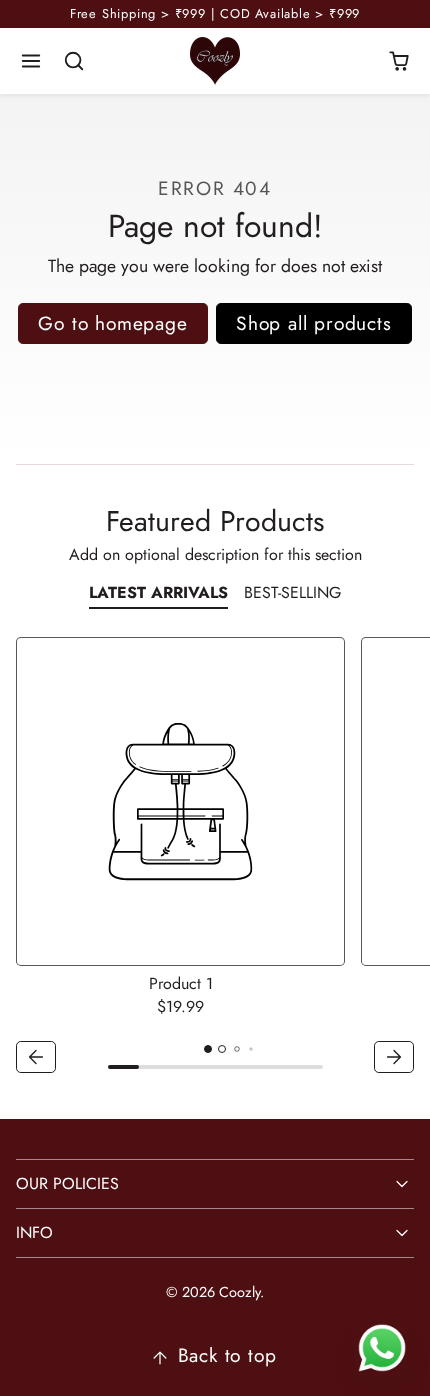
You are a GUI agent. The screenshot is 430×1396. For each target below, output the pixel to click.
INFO (34, 1232)
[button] (31, 61)
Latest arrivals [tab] (158, 592)
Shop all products (314, 323)
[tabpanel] (215, 858)
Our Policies (67, 1183)
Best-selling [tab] (292, 592)
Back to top (227, 1355)
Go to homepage (112, 323)
